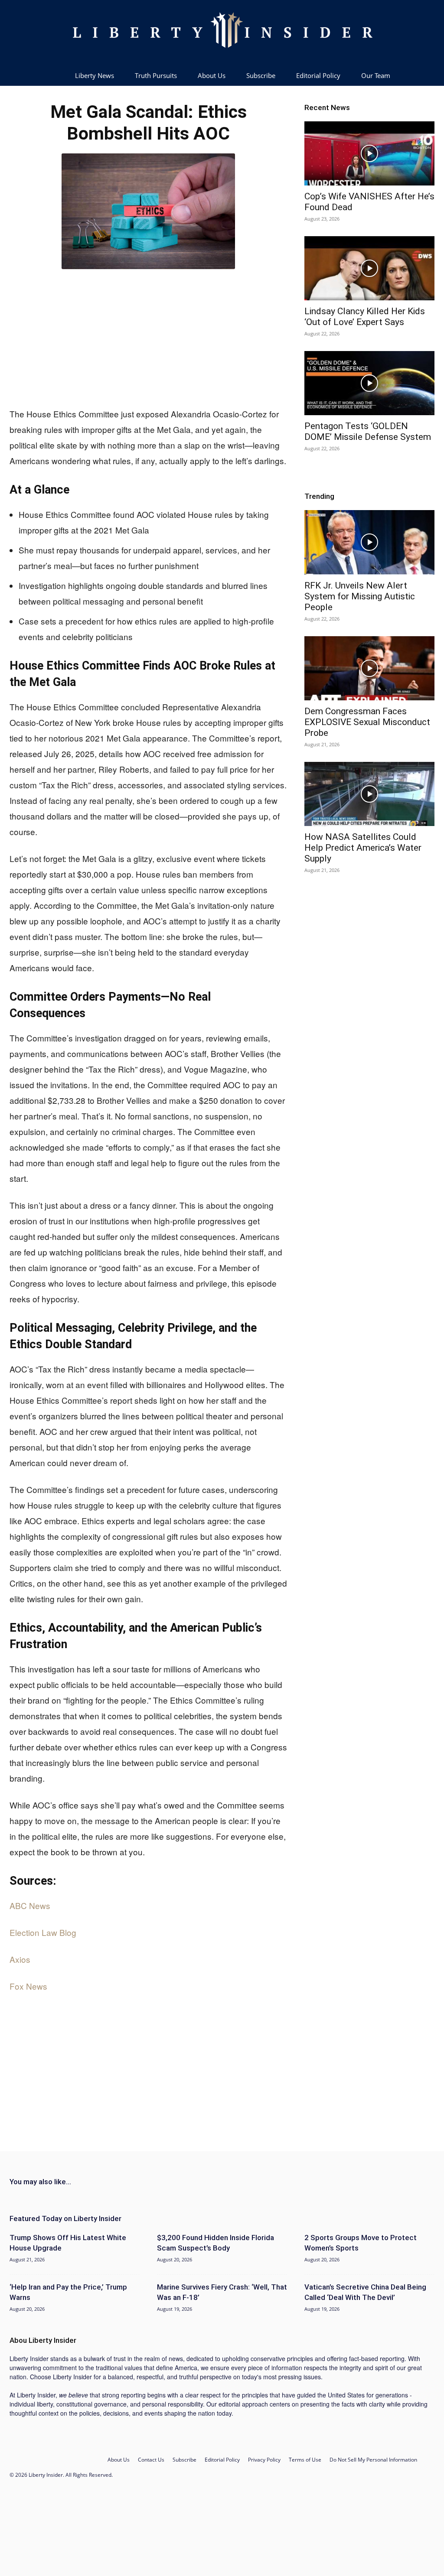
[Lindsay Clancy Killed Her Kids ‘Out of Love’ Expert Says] (369, 268)
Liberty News (95, 75)
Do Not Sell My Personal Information (373, 2460)
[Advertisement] (148, 336)
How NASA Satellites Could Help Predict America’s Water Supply (363, 848)
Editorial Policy (318, 75)
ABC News (30, 1905)
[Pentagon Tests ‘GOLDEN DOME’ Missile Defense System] (369, 383)
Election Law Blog (43, 1932)
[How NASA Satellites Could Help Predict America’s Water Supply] (369, 794)
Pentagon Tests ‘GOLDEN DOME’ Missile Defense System (368, 431)
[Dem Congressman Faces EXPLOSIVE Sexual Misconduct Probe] (369, 668)
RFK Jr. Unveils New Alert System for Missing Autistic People (360, 596)
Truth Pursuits (156, 75)
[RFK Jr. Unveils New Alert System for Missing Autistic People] (369, 542)
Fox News (28, 1986)
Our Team (376, 75)
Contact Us (151, 2460)
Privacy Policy (264, 2460)
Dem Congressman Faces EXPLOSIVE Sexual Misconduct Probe (367, 722)
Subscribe (261, 75)
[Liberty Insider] (222, 33)
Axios (20, 1959)
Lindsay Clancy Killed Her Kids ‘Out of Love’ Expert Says (365, 317)
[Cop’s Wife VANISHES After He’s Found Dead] (369, 153)
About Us (212, 75)
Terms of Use (305, 2460)
